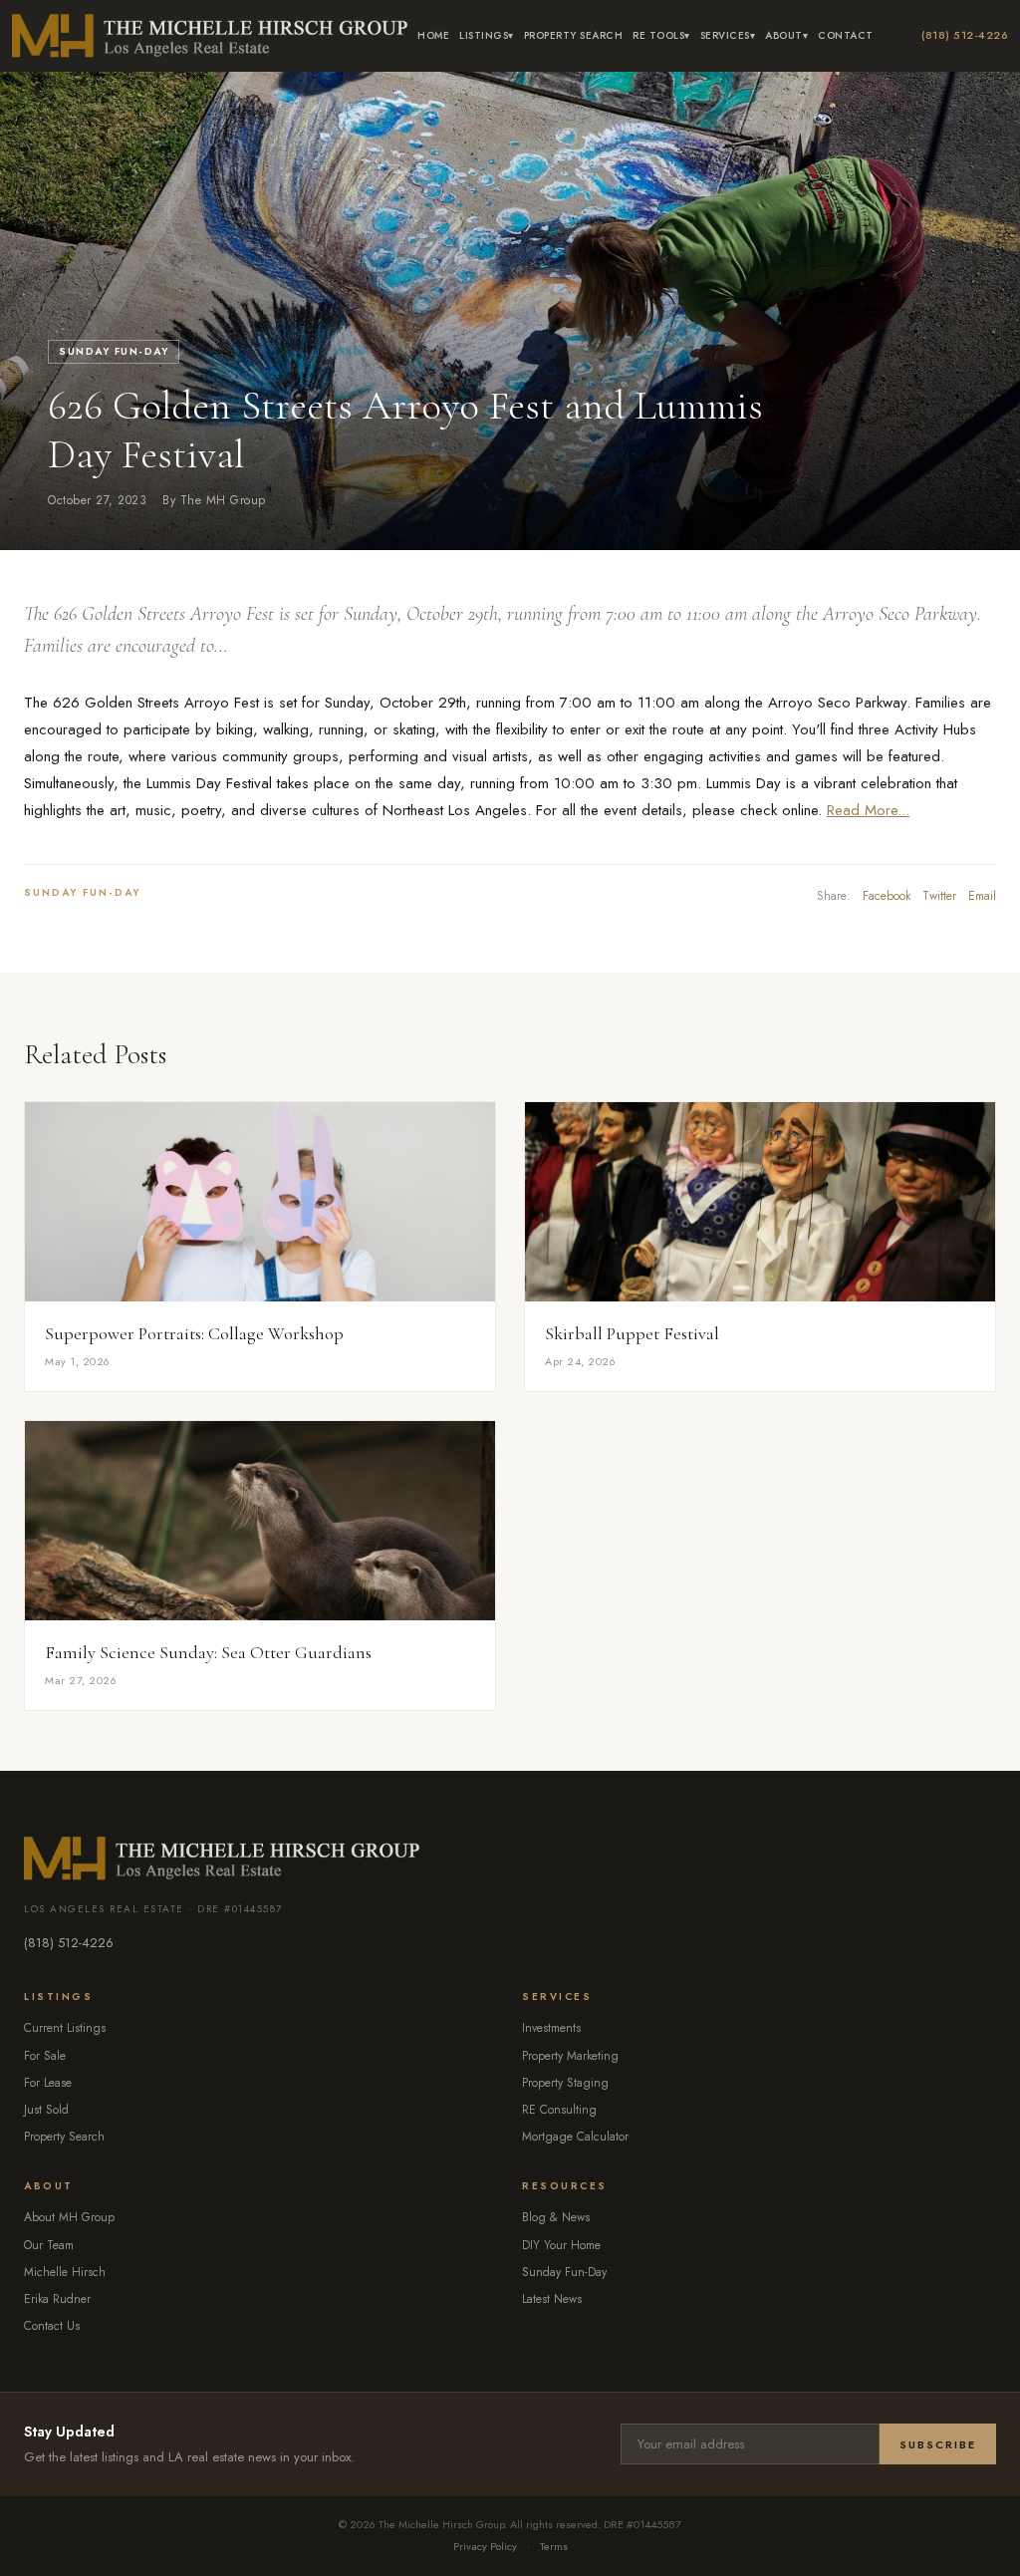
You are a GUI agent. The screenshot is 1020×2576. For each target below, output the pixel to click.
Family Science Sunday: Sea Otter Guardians (208, 1652)
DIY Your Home (561, 2245)
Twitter (939, 896)
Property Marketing (570, 2056)
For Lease (48, 2083)
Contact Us (52, 2326)
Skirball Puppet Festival (632, 1333)
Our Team (49, 2245)
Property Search (574, 35)
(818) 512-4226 (965, 35)
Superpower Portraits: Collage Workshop (194, 1333)
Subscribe (938, 2444)
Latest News (552, 2299)
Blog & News (556, 2217)
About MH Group (69, 2217)
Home (433, 35)
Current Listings (65, 2028)
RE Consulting (559, 2110)
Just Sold (46, 2110)
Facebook (887, 896)
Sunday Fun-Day (114, 351)
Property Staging (565, 2083)
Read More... (868, 810)
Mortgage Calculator (575, 2137)
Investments (551, 2028)
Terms (554, 2546)
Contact (846, 35)
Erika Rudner (57, 2299)
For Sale (45, 2056)
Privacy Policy (485, 2546)
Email (982, 896)
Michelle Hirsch (65, 2272)
